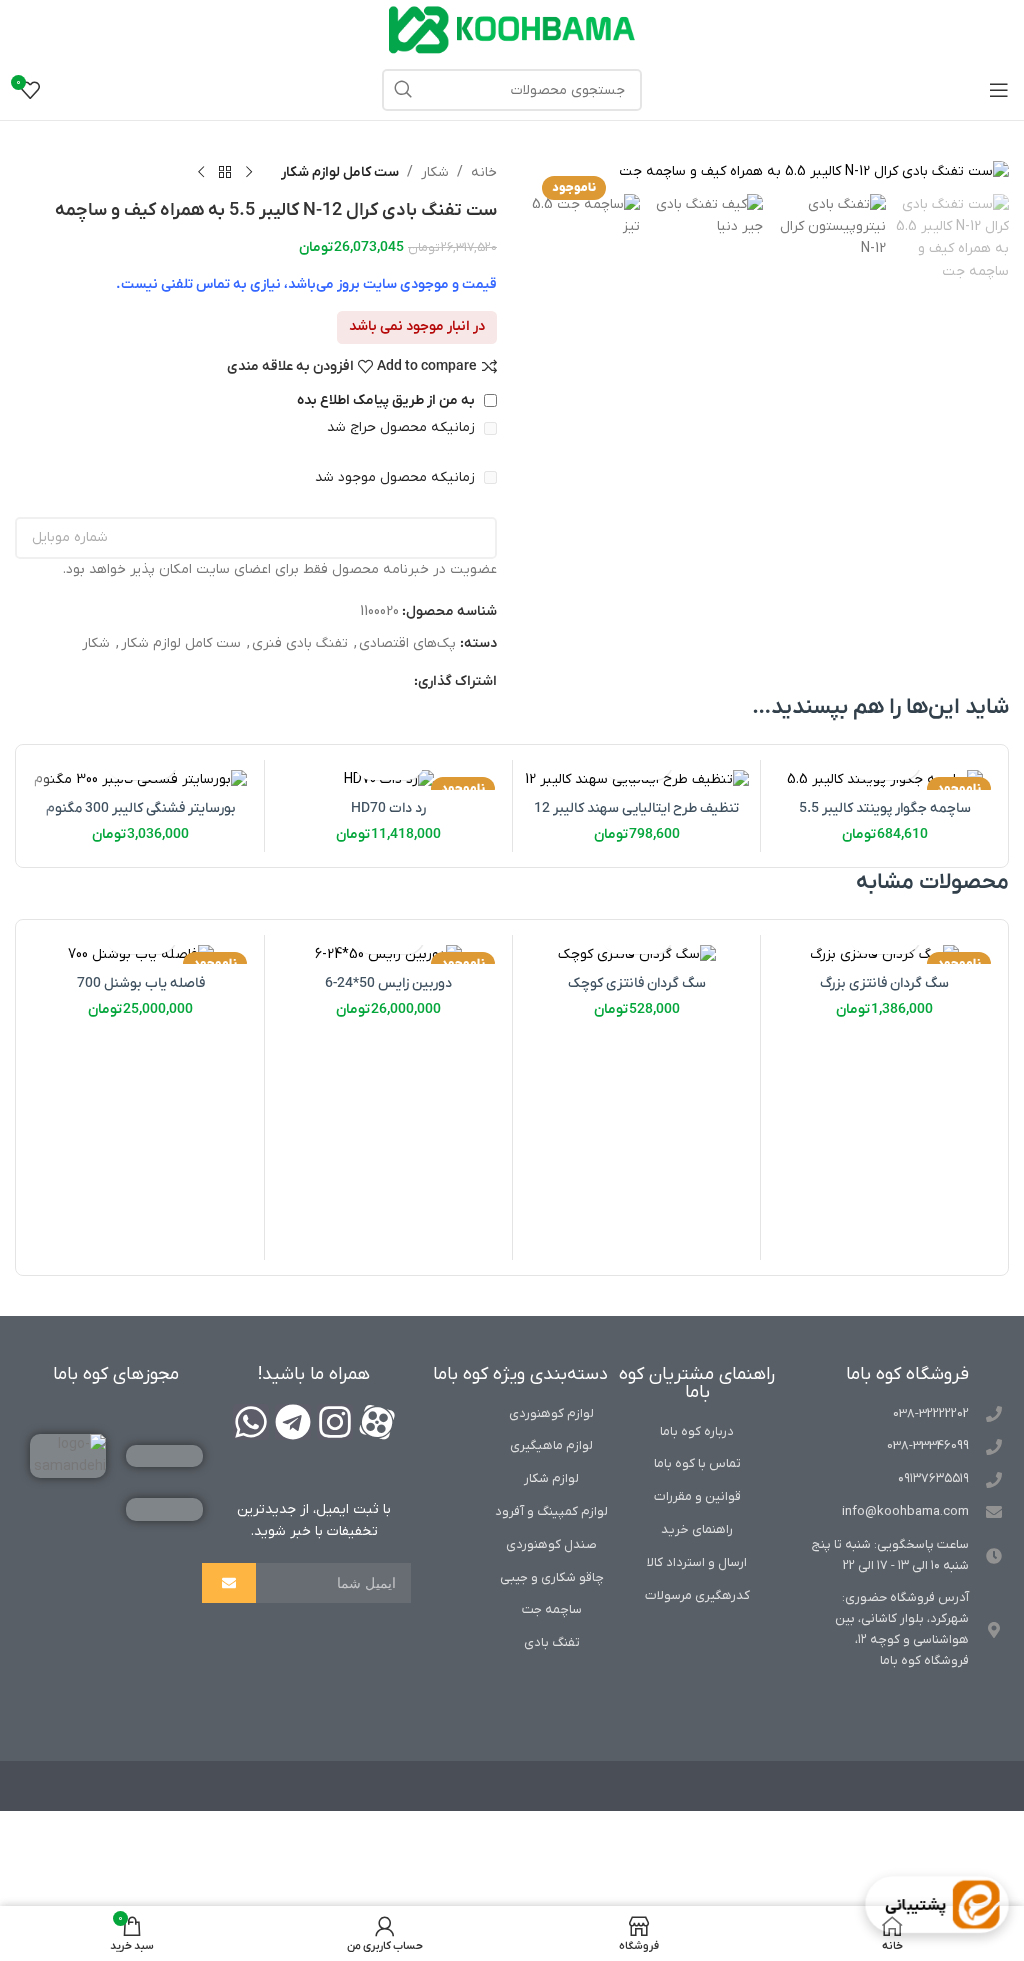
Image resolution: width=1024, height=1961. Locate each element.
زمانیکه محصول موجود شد (397, 477)
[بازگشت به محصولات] (225, 173)
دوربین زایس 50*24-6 (388, 983)
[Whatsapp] (251, 1422)
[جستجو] (403, 90)
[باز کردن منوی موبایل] (999, 90)
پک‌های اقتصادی (407, 643)
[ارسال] (229, 1583)
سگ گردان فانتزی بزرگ (884, 983)
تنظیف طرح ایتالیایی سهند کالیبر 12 (636, 808)
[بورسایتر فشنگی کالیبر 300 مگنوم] (140, 780)
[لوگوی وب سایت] (512, 29)
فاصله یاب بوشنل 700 (141, 983)
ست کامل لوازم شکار (340, 172)
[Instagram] (335, 1422)
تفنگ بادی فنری (300, 643)
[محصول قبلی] (249, 173)
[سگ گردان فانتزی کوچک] (636, 955)
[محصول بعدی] (201, 173)
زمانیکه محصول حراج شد (403, 427)
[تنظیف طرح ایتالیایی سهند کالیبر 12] (636, 780)
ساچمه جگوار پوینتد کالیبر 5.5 (885, 808)
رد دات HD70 (388, 808)
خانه (484, 172)
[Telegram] (293, 1422)
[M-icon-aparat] (377, 1422)
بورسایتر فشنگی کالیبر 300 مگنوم (141, 808)
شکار (435, 172)
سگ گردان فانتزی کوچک (637, 983)
